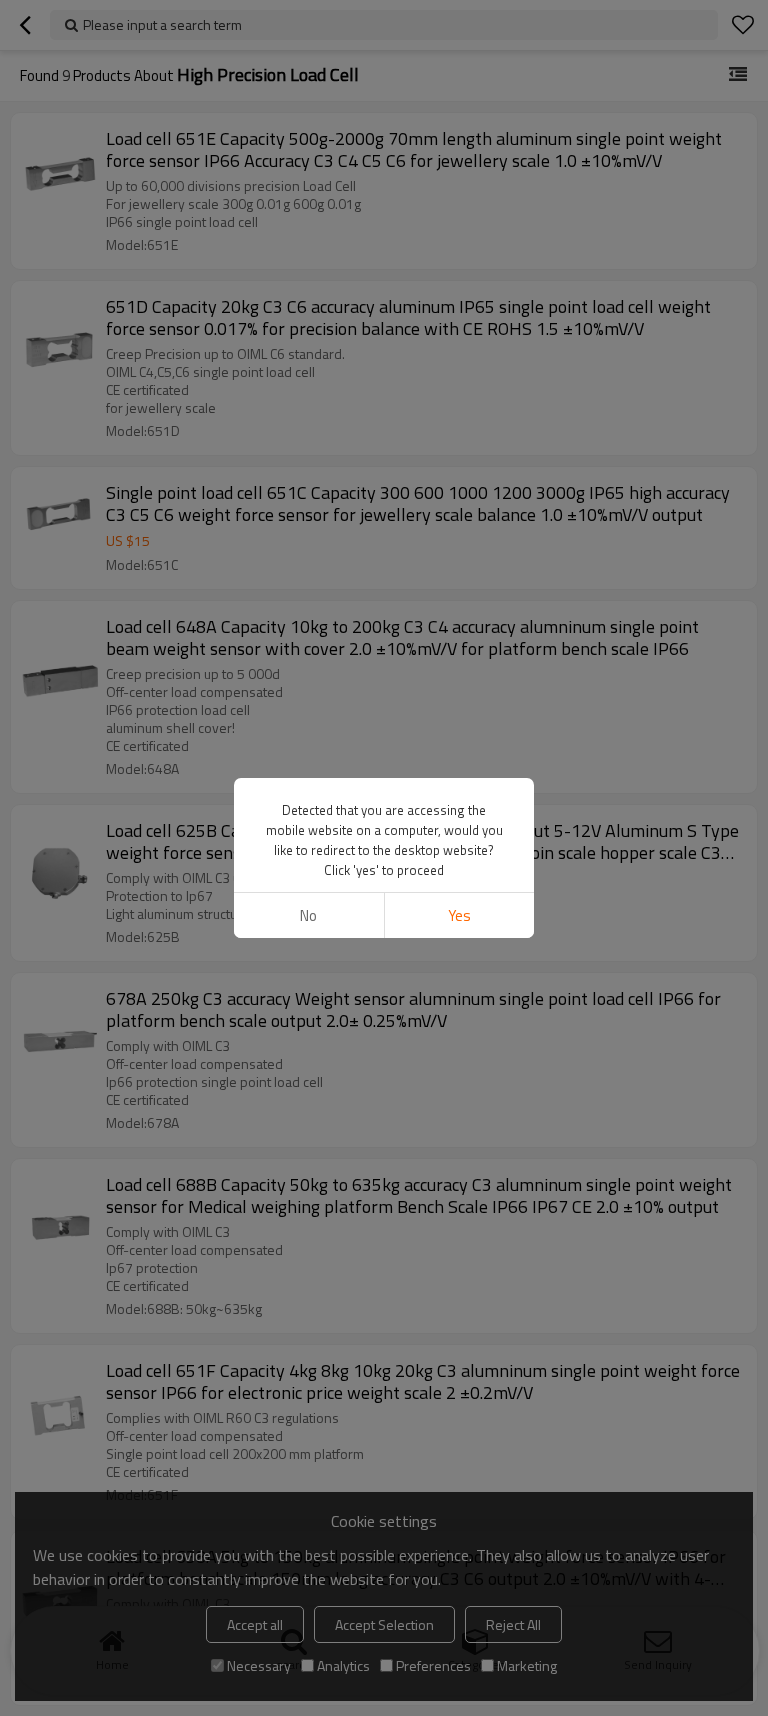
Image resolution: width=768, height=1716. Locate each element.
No (308, 915)
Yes (459, 915)
